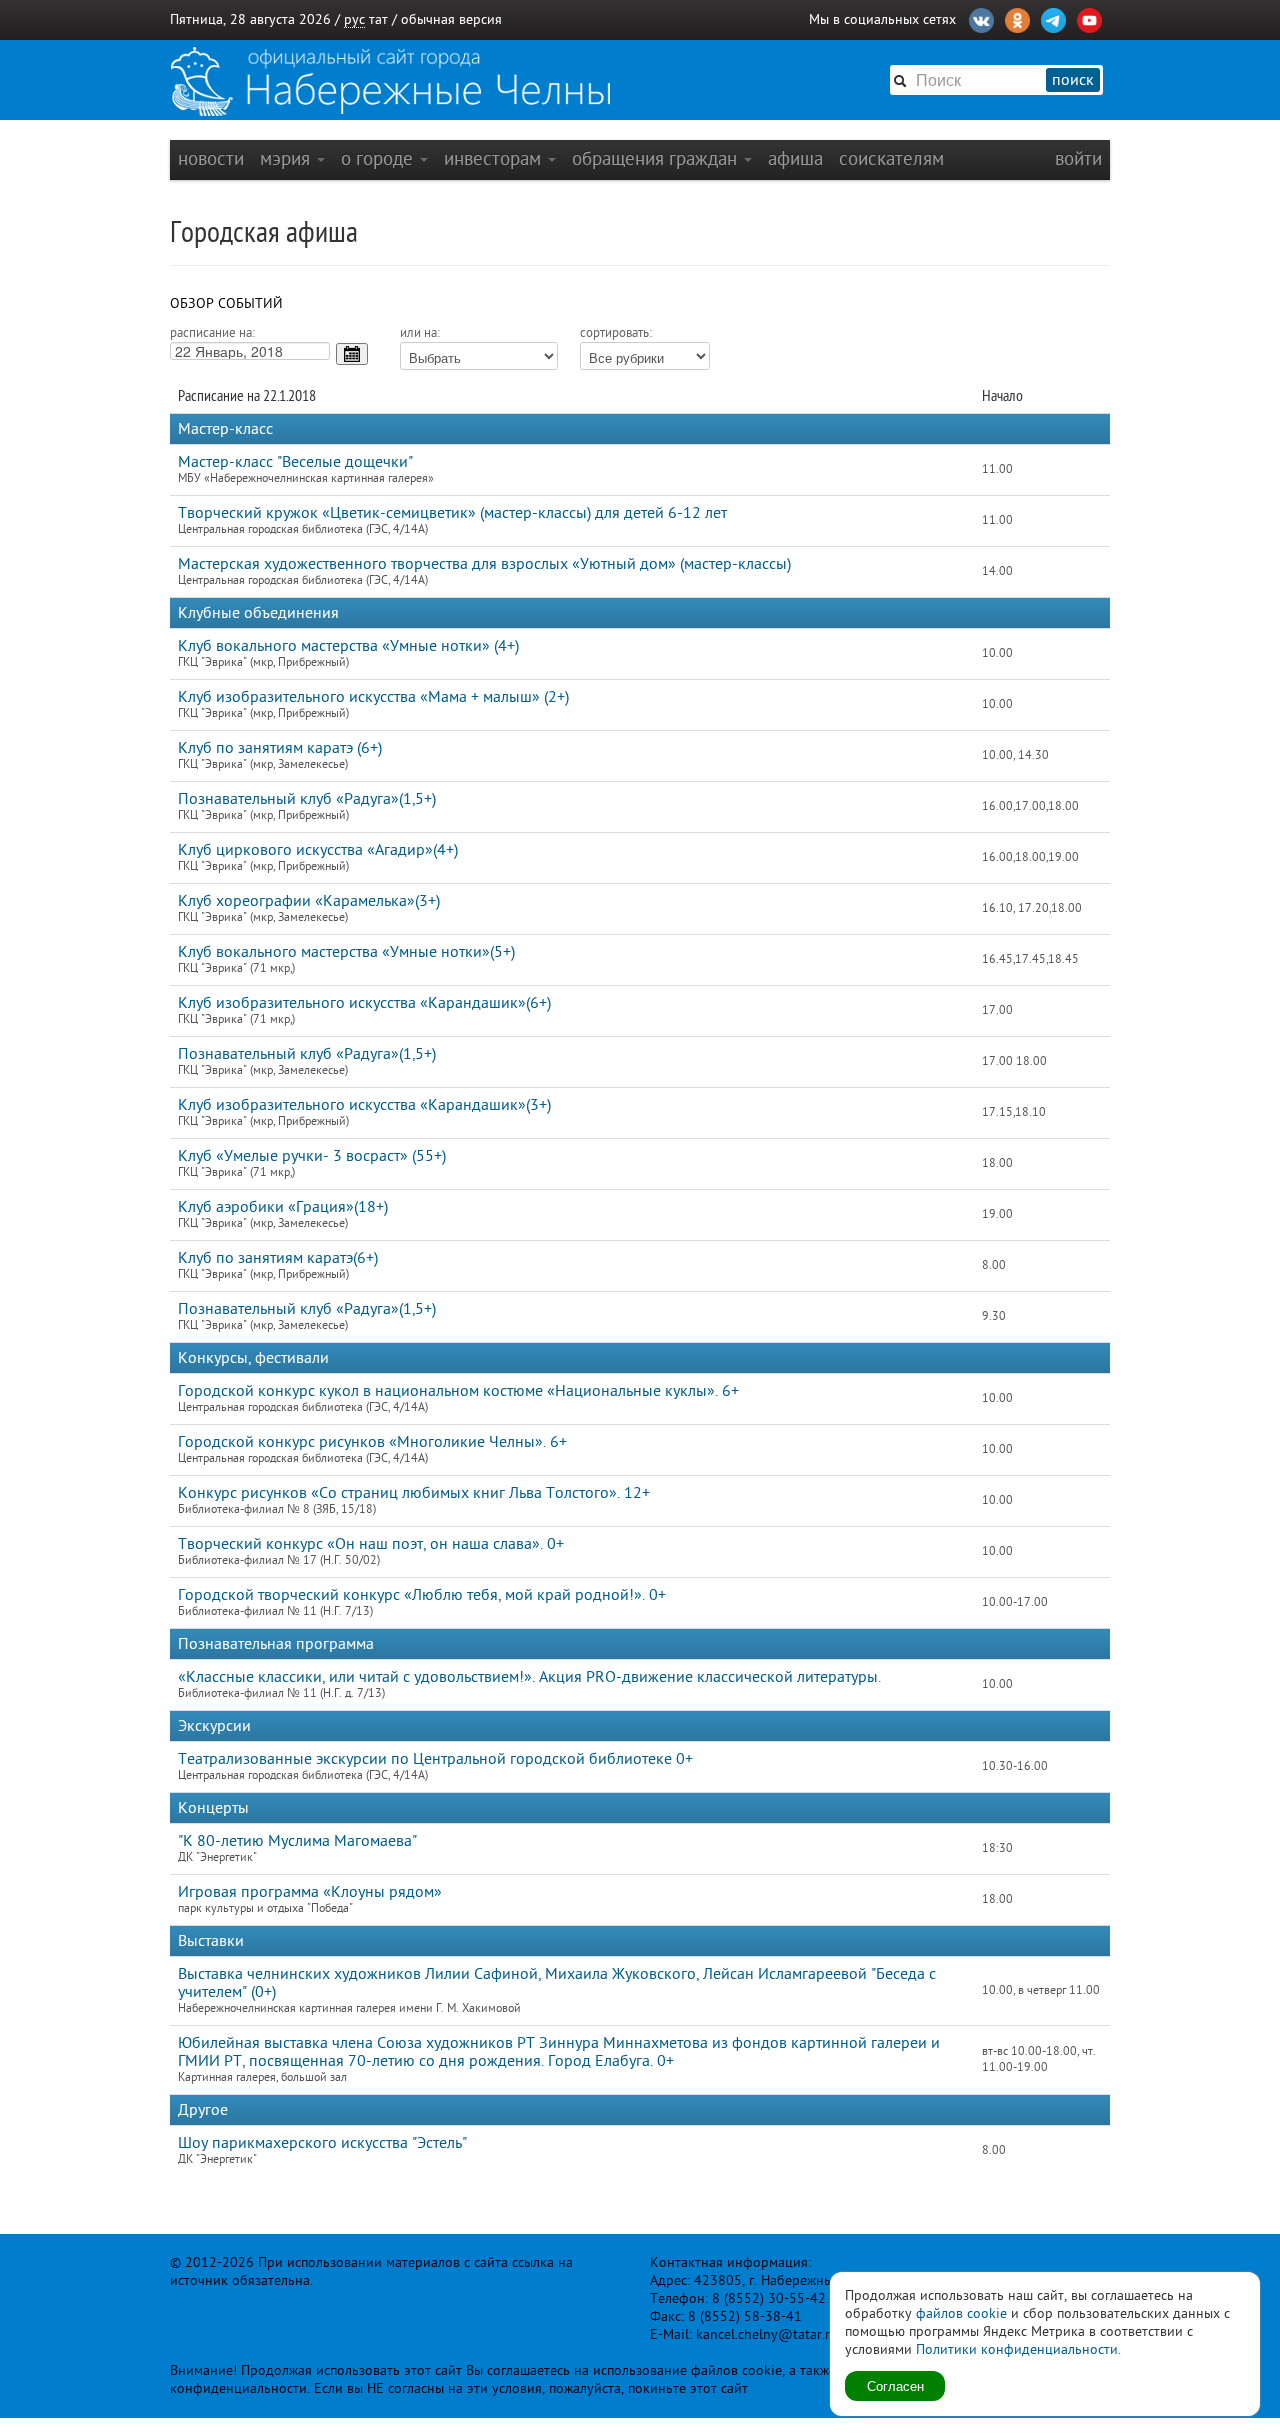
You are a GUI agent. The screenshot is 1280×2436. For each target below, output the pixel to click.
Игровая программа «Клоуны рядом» (310, 1892)
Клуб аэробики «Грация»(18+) (283, 1207)
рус (354, 19)
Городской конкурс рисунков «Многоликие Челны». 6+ (372, 1442)
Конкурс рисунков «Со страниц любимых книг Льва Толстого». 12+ (414, 1493)
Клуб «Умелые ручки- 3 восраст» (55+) (312, 1156)
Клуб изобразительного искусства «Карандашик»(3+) (364, 1105)
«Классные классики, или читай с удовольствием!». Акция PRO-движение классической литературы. (529, 1677)
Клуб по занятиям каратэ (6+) (280, 748)
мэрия (287, 158)
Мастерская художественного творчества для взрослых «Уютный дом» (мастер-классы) (484, 564)
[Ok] (1017, 18)
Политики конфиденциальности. (1018, 2349)
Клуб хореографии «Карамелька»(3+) (309, 901)
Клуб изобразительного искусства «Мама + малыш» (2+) (373, 697)
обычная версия (451, 19)
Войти (1078, 158)
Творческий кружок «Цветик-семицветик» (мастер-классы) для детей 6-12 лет (452, 513)
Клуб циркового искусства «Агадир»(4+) (318, 850)
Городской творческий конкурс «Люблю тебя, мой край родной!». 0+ (422, 1595)
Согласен (895, 2385)
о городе (379, 158)
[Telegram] (1053, 18)
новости (211, 158)
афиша (795, 158)
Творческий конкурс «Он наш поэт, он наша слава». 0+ (371, 1544)
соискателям (891, 158)
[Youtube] (1089, 18)
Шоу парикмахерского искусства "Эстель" (322, 2143)
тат (378, 19)
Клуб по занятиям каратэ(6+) (278, 1258)
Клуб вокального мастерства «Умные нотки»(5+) (346, 952)
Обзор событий (226, 303)
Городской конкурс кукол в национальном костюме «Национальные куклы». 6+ (458, 1391)
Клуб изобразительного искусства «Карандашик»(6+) (364, 1003)
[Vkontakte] (981, 18)
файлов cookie (961, 2313)
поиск (1073, 80)
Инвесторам (495, 158)
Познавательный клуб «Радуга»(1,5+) (307, 799)
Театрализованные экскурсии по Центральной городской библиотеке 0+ (435, 1759)
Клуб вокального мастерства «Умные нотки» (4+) (348, 646)
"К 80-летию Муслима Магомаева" (297, 1841)
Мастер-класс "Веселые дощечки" (295, 462)
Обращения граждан (657, 158)
